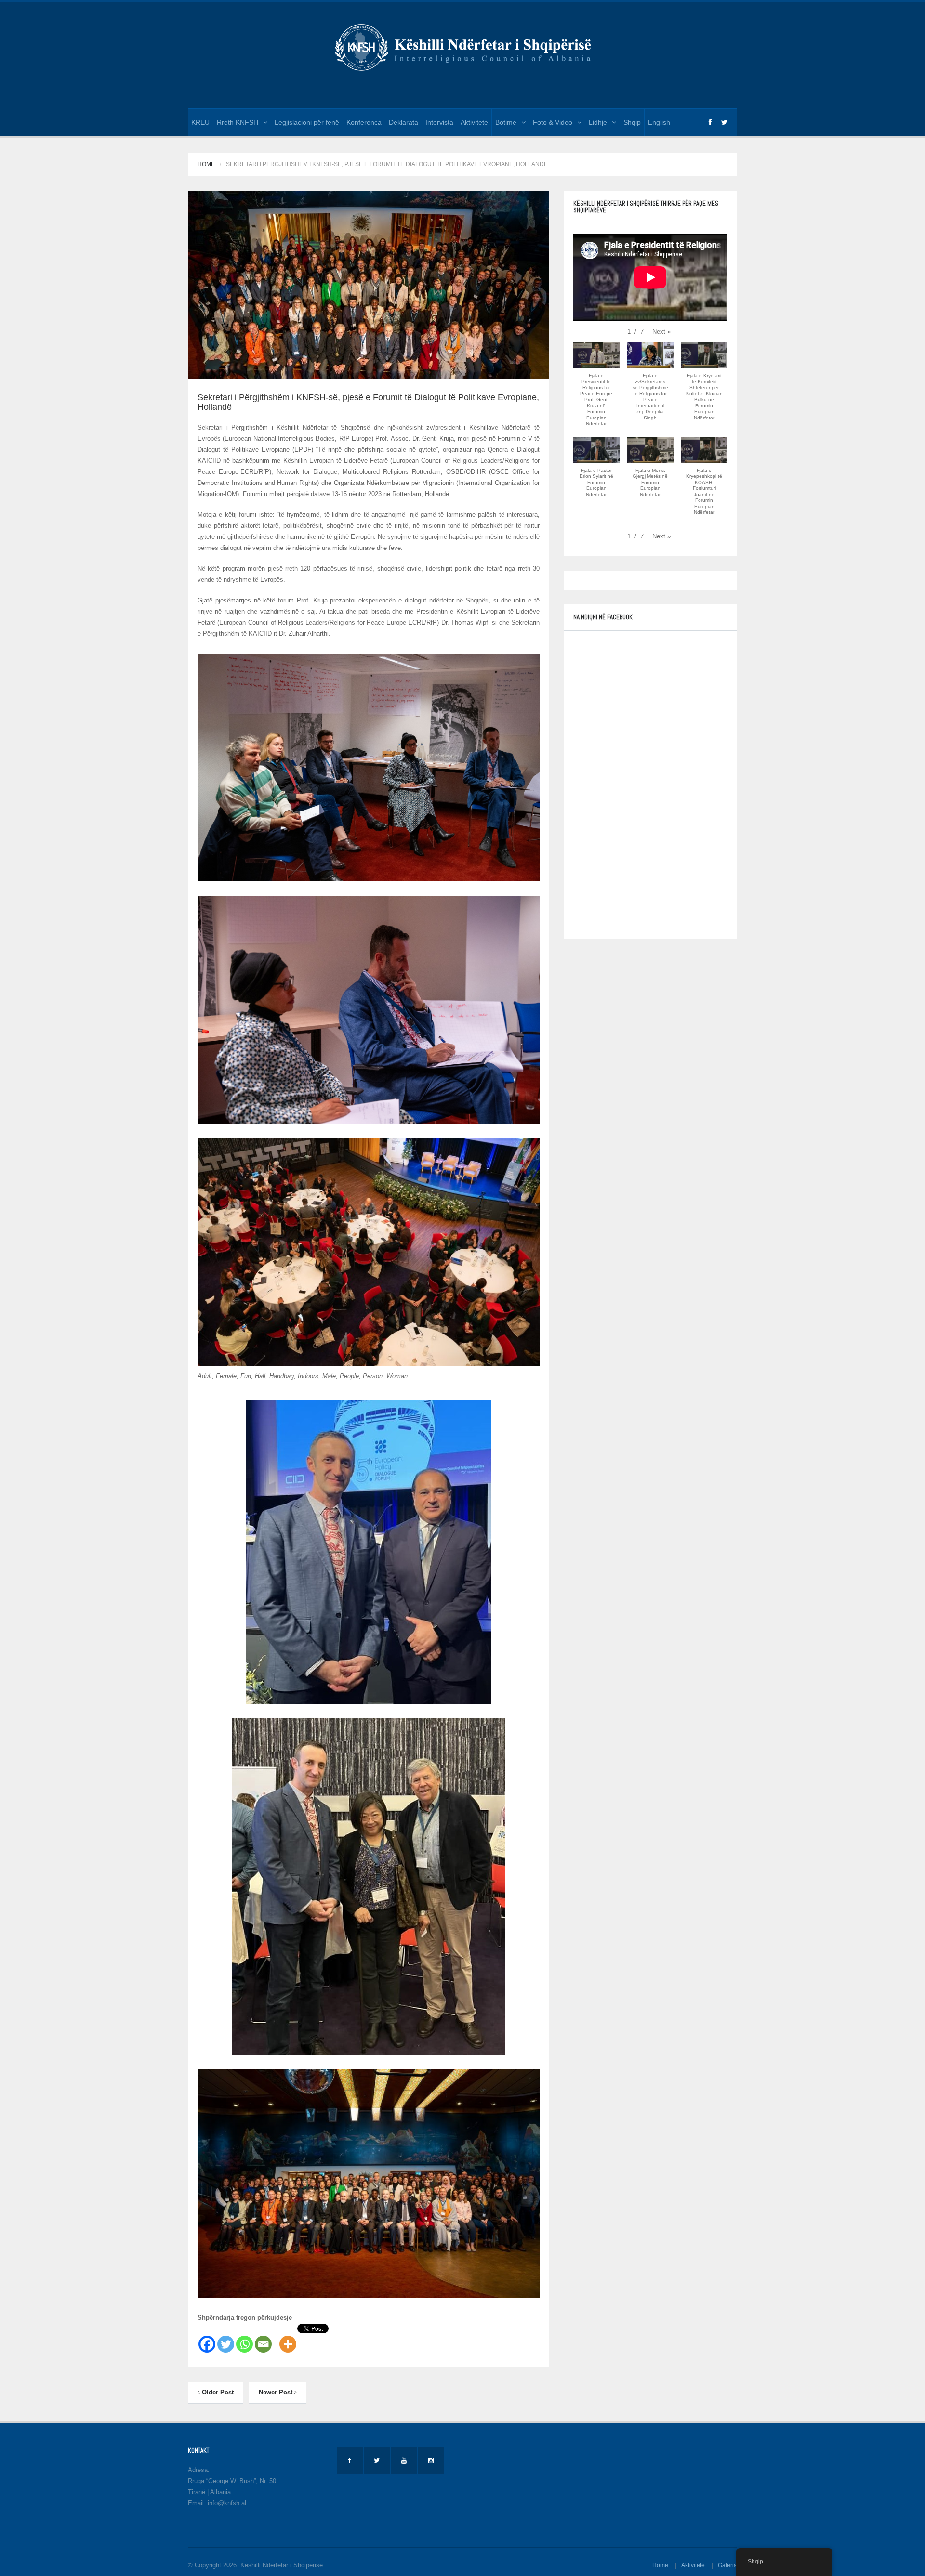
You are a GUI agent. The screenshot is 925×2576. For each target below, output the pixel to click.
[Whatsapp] (244, 2339)
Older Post (217, 2392)
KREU (200, 122)
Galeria (727, 2565)
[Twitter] (226, 2339)
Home (206, 164)
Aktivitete (474, 122)
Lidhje (598, 122)
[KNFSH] (462, 46)
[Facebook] (207, 2339)
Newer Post (277, 2392)
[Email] (263, 2339)
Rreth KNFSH (238, 122)
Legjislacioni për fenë (307, 122)
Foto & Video (553, 122)
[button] (661, 332)
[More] (288, 2339)
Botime (506, 122)
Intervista (439, 122)
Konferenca (364, 122)
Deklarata (403, 122)
